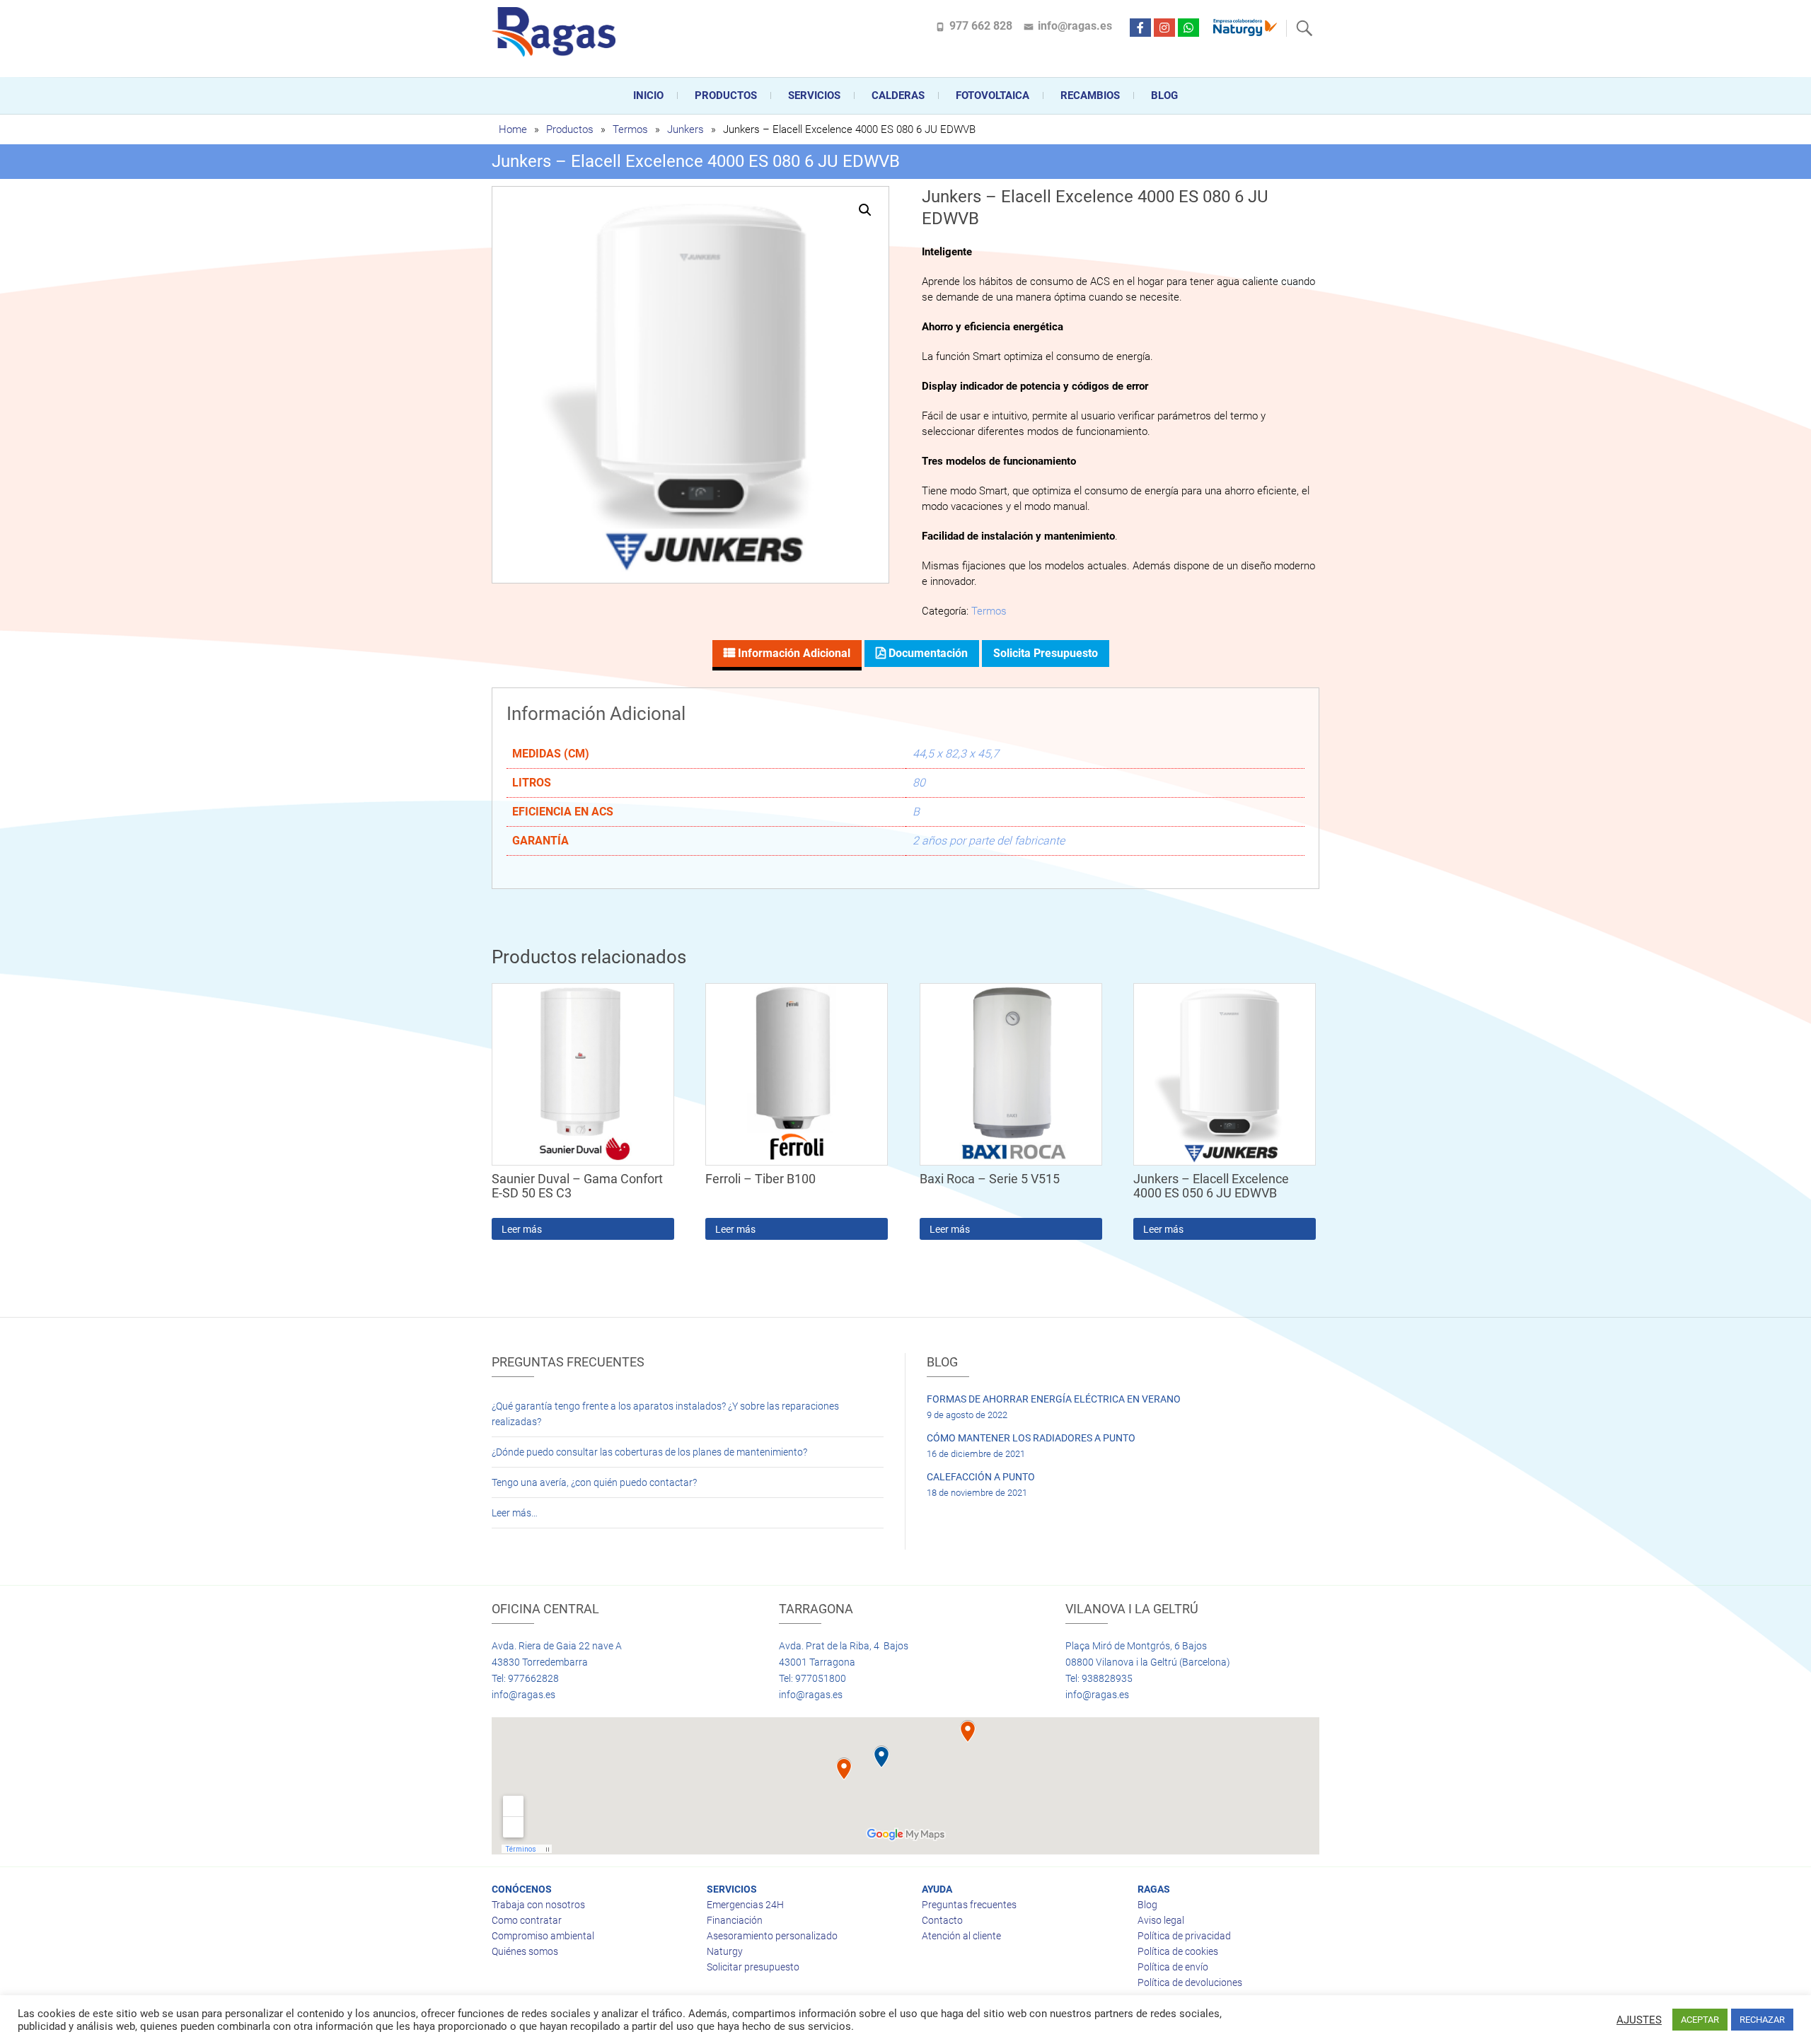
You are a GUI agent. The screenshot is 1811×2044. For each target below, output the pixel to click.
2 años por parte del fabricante (989, 841)
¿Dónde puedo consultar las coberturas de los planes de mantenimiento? (649, 1452)
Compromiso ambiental (543, 1936)
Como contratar (527, 1920)
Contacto (942, 1920)
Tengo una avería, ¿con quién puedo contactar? (594, 1482)
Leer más (522, 1229)
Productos (726, 95)
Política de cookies (1178, 1951)
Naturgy (725, 1951)
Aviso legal (1161, 1920)
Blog (1164, 95)
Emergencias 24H (745, 1905)
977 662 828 (981, 26)
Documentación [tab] (927, 653)
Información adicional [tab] (793, 653)
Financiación (735, 1920)
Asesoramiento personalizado (772, 1936)
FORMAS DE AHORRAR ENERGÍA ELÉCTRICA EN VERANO (1054, 1399)
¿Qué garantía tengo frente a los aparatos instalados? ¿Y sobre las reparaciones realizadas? (665, 1414)
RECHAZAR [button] (1762, 2020)
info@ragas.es (1075, 26)
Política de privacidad (1184, 1936)
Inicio (648, 95)
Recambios (1090, 95)
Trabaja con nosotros (538, 1905)
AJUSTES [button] (1639, 2020)
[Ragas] (557, 32)
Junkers (685, 129)
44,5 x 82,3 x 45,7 (956, 754)
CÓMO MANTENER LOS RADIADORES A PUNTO (1031, 1438)
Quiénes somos (525, 1951)
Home (513, 129)
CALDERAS (898, 95)
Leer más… (515, 1513)
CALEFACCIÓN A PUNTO (981, 1477)
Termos (630, 129)
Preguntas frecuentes (969, 1905)
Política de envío (1173, 1967)
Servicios (814, 95)
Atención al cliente (961, 1936)
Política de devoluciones (1190, 1982)
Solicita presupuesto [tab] (1046, 653)
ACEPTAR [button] (1700, 2020)
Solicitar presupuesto (753, 1967)
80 (919, 783)
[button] (865, 210)
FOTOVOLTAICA (993, 95)
